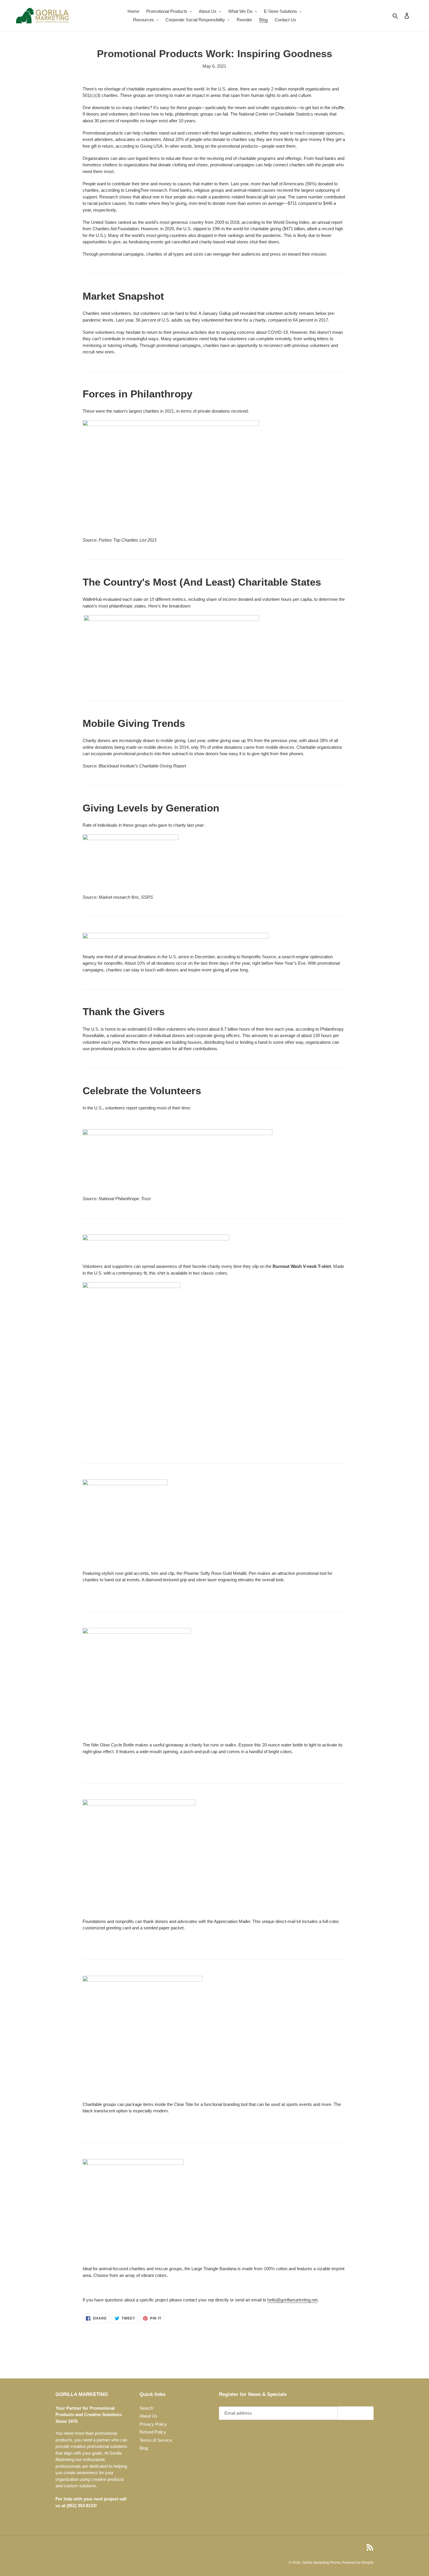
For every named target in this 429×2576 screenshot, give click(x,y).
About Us (148, 2416)
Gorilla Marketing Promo (321, 2563)
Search (146, 2408)
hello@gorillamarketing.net (292, 2300)
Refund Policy (153, 2432)
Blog (144, 2448)
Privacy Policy (153, 2424)
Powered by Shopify (358, 2563)
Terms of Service (156, 2440)
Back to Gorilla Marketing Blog (219, 2356)
